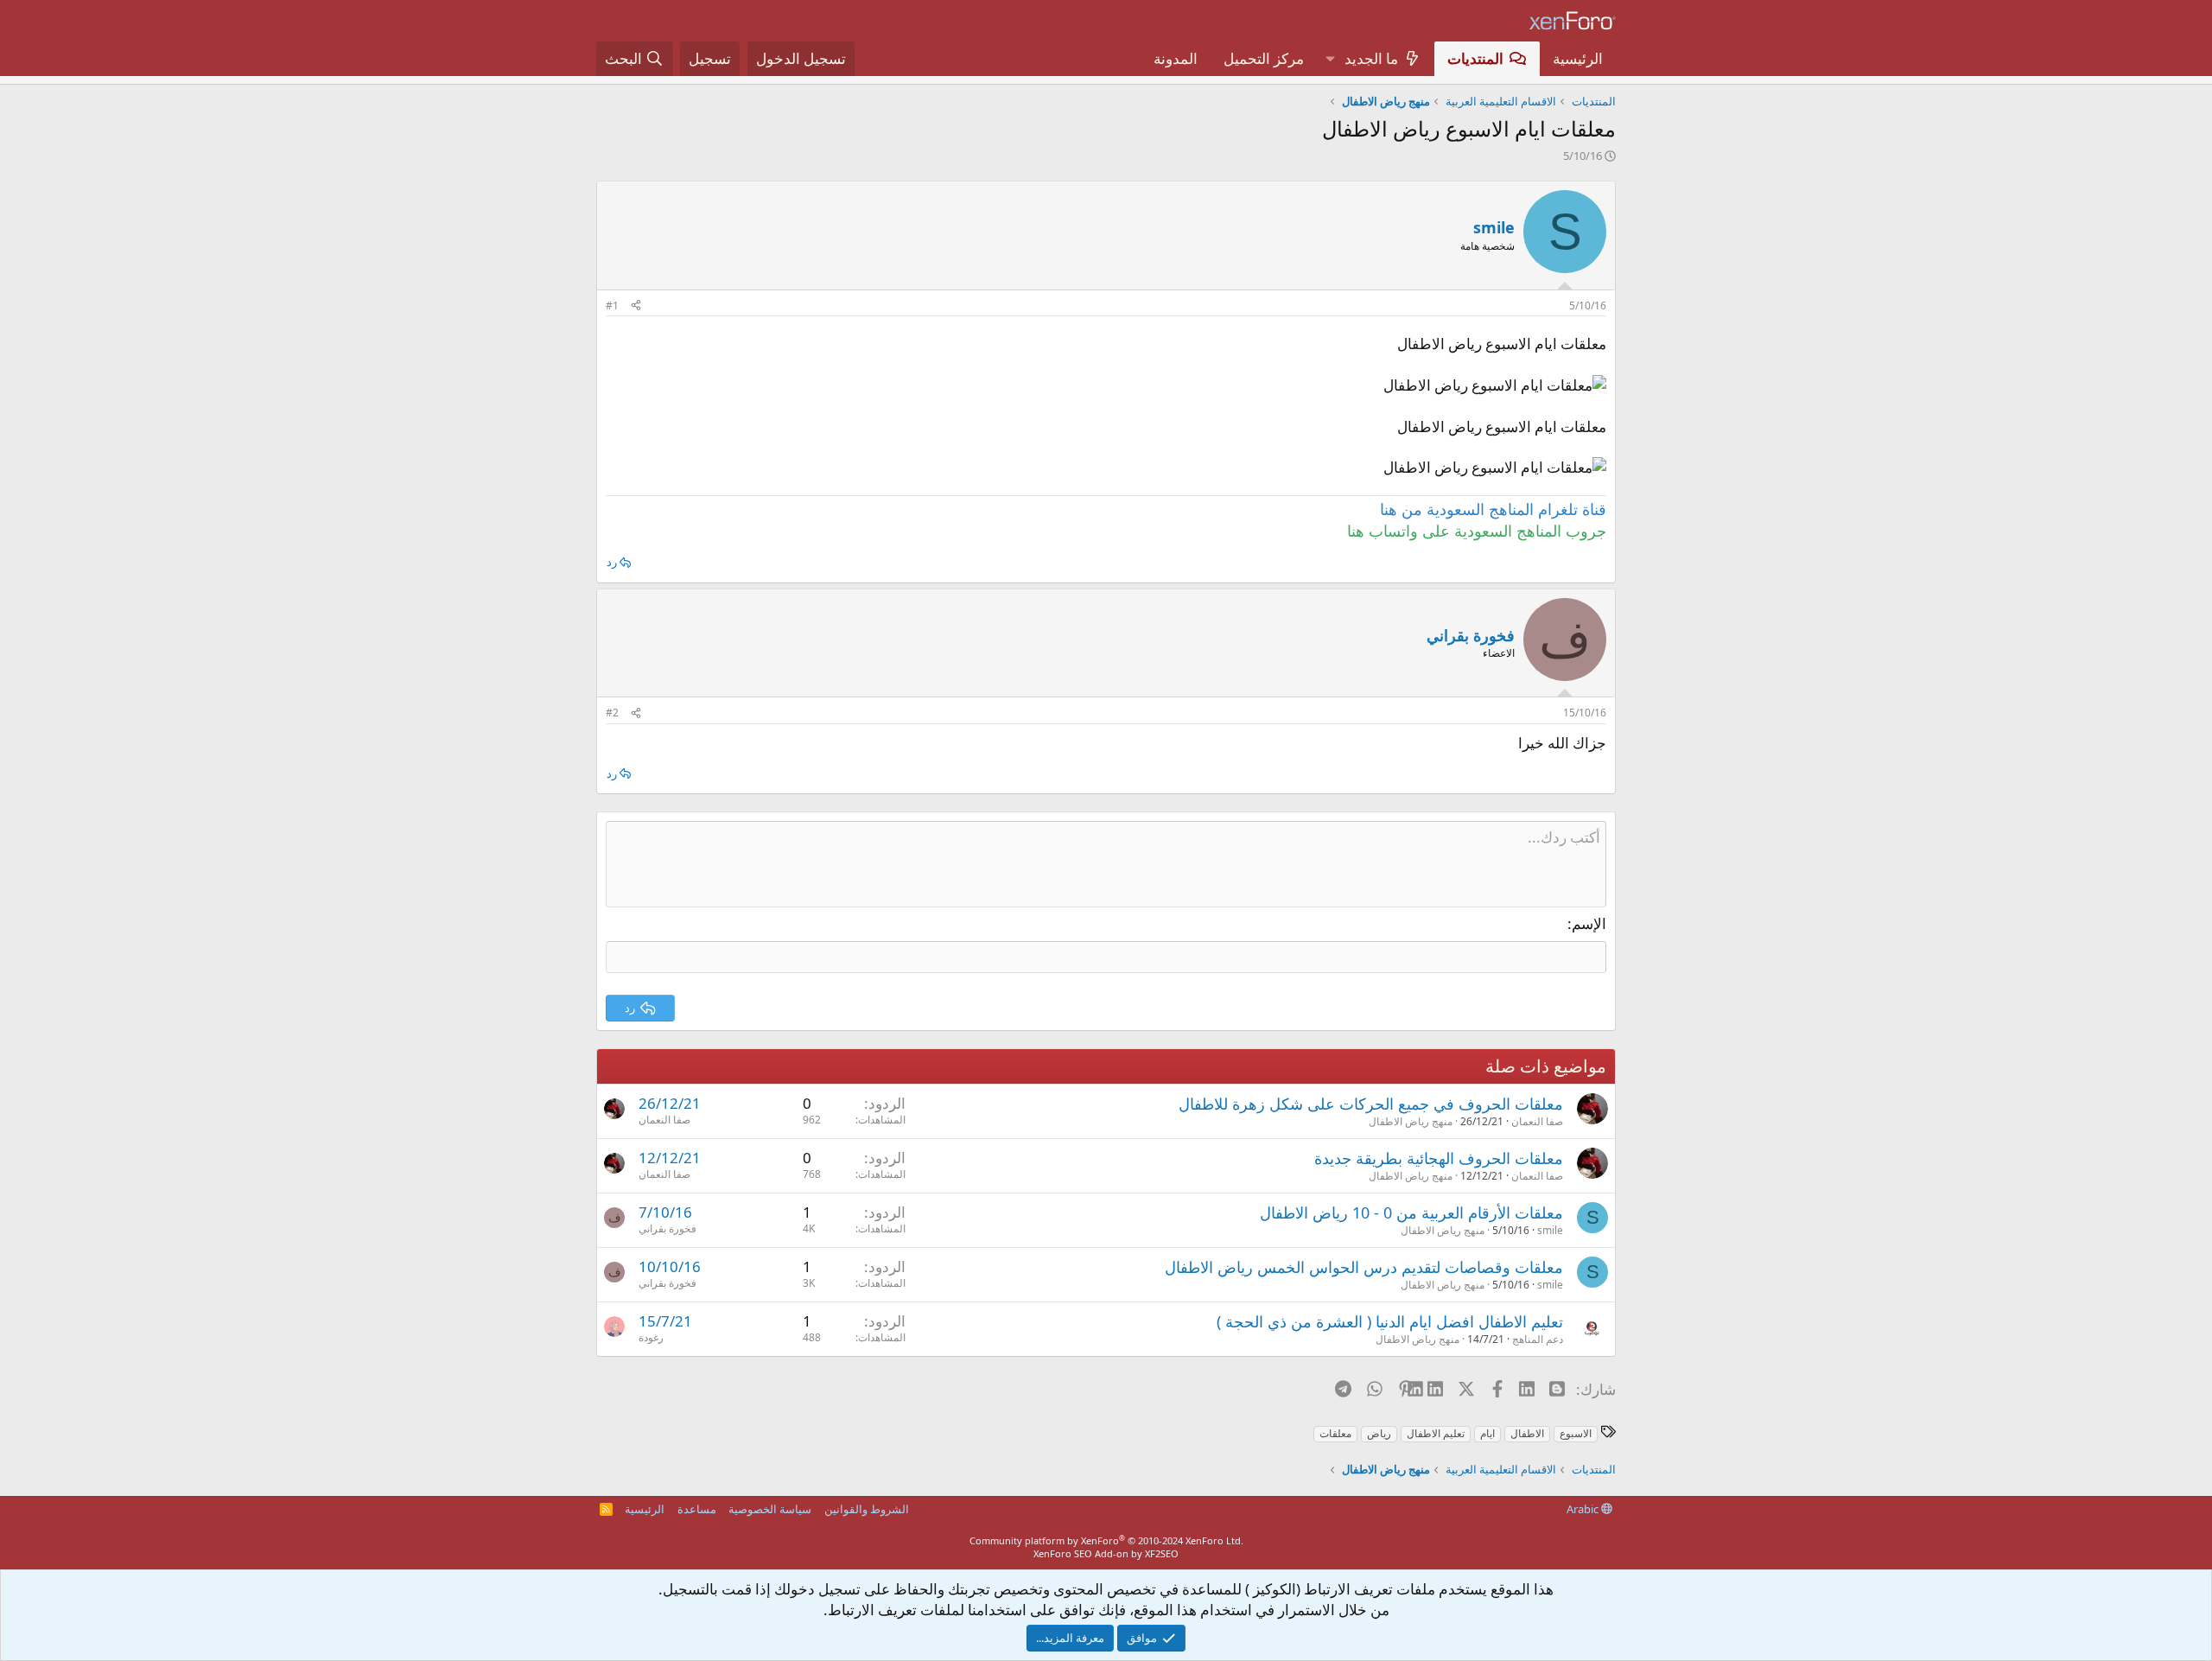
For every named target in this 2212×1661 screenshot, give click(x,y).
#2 (612, 713)
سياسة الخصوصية (770, 1509)
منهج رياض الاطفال (1411, 1121)
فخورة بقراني (667, 1228)
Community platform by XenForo (1106, 1540)
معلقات (1335, 1433)
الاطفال (1527, 1433)
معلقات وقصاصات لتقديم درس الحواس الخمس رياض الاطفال (1364, 1267)
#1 (612, 305)
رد (612, 562)
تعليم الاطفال (1436, 1433)
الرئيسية (1578, 58)
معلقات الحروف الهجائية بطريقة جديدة (1439, 1158)
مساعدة (697, 1509)
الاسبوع (1576, 1433)
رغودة (651, 1337)
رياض (1379, 1433)
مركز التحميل (1264, 58)
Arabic (1584, 1509)
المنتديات (1475, 58)
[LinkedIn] (1437, 1389)
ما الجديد (1371, 58)
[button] (1330, 59)
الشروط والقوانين (867, 1509)
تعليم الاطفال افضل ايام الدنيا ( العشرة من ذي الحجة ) (1390, 1321)
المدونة (1176, 58)
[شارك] (636, 306)
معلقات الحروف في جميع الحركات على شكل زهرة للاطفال (1371, 1104)
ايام (1487, 1433)
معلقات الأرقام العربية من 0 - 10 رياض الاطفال (1411, 1212)
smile (1494, 227)
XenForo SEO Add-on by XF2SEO (1106, 1553)
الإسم (1589, 923)
